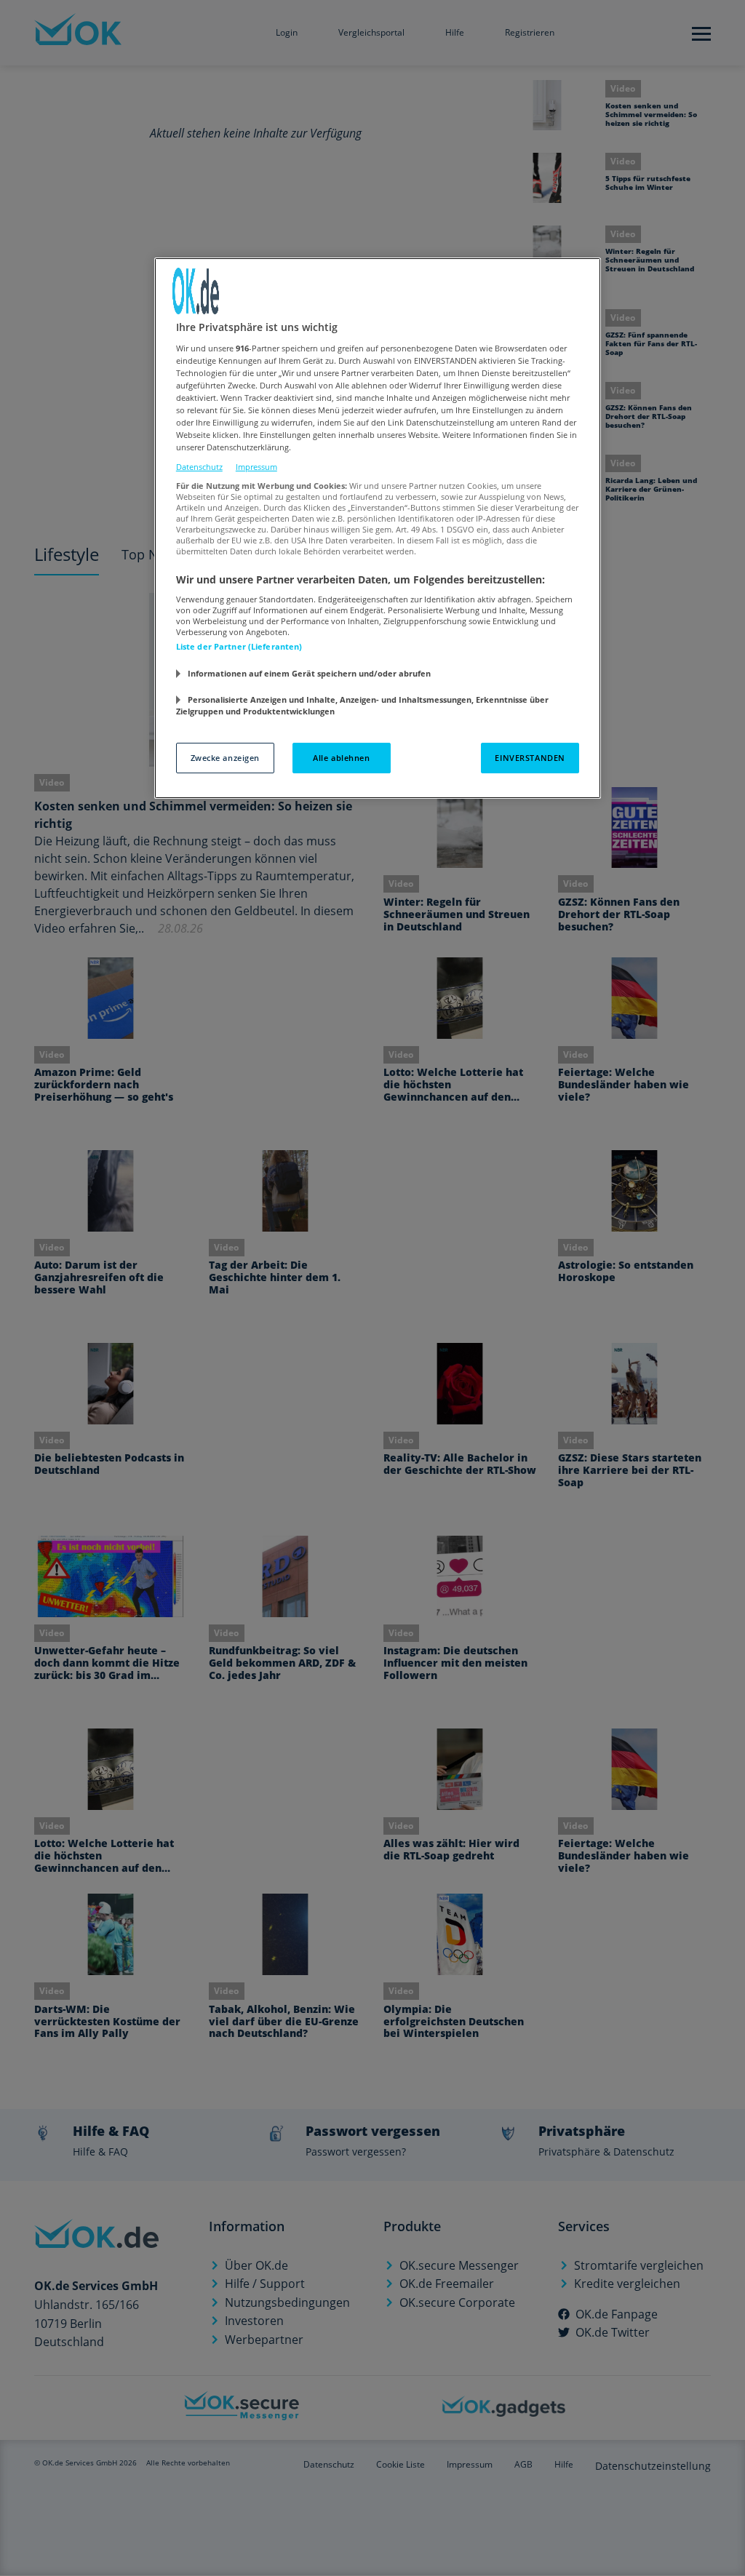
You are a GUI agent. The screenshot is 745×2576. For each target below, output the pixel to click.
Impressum (256, 467)
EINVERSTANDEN (530, 758)
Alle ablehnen (341, 758)
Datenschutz (199, 467)
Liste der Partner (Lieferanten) (239, 646)
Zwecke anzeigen (226, 758)
